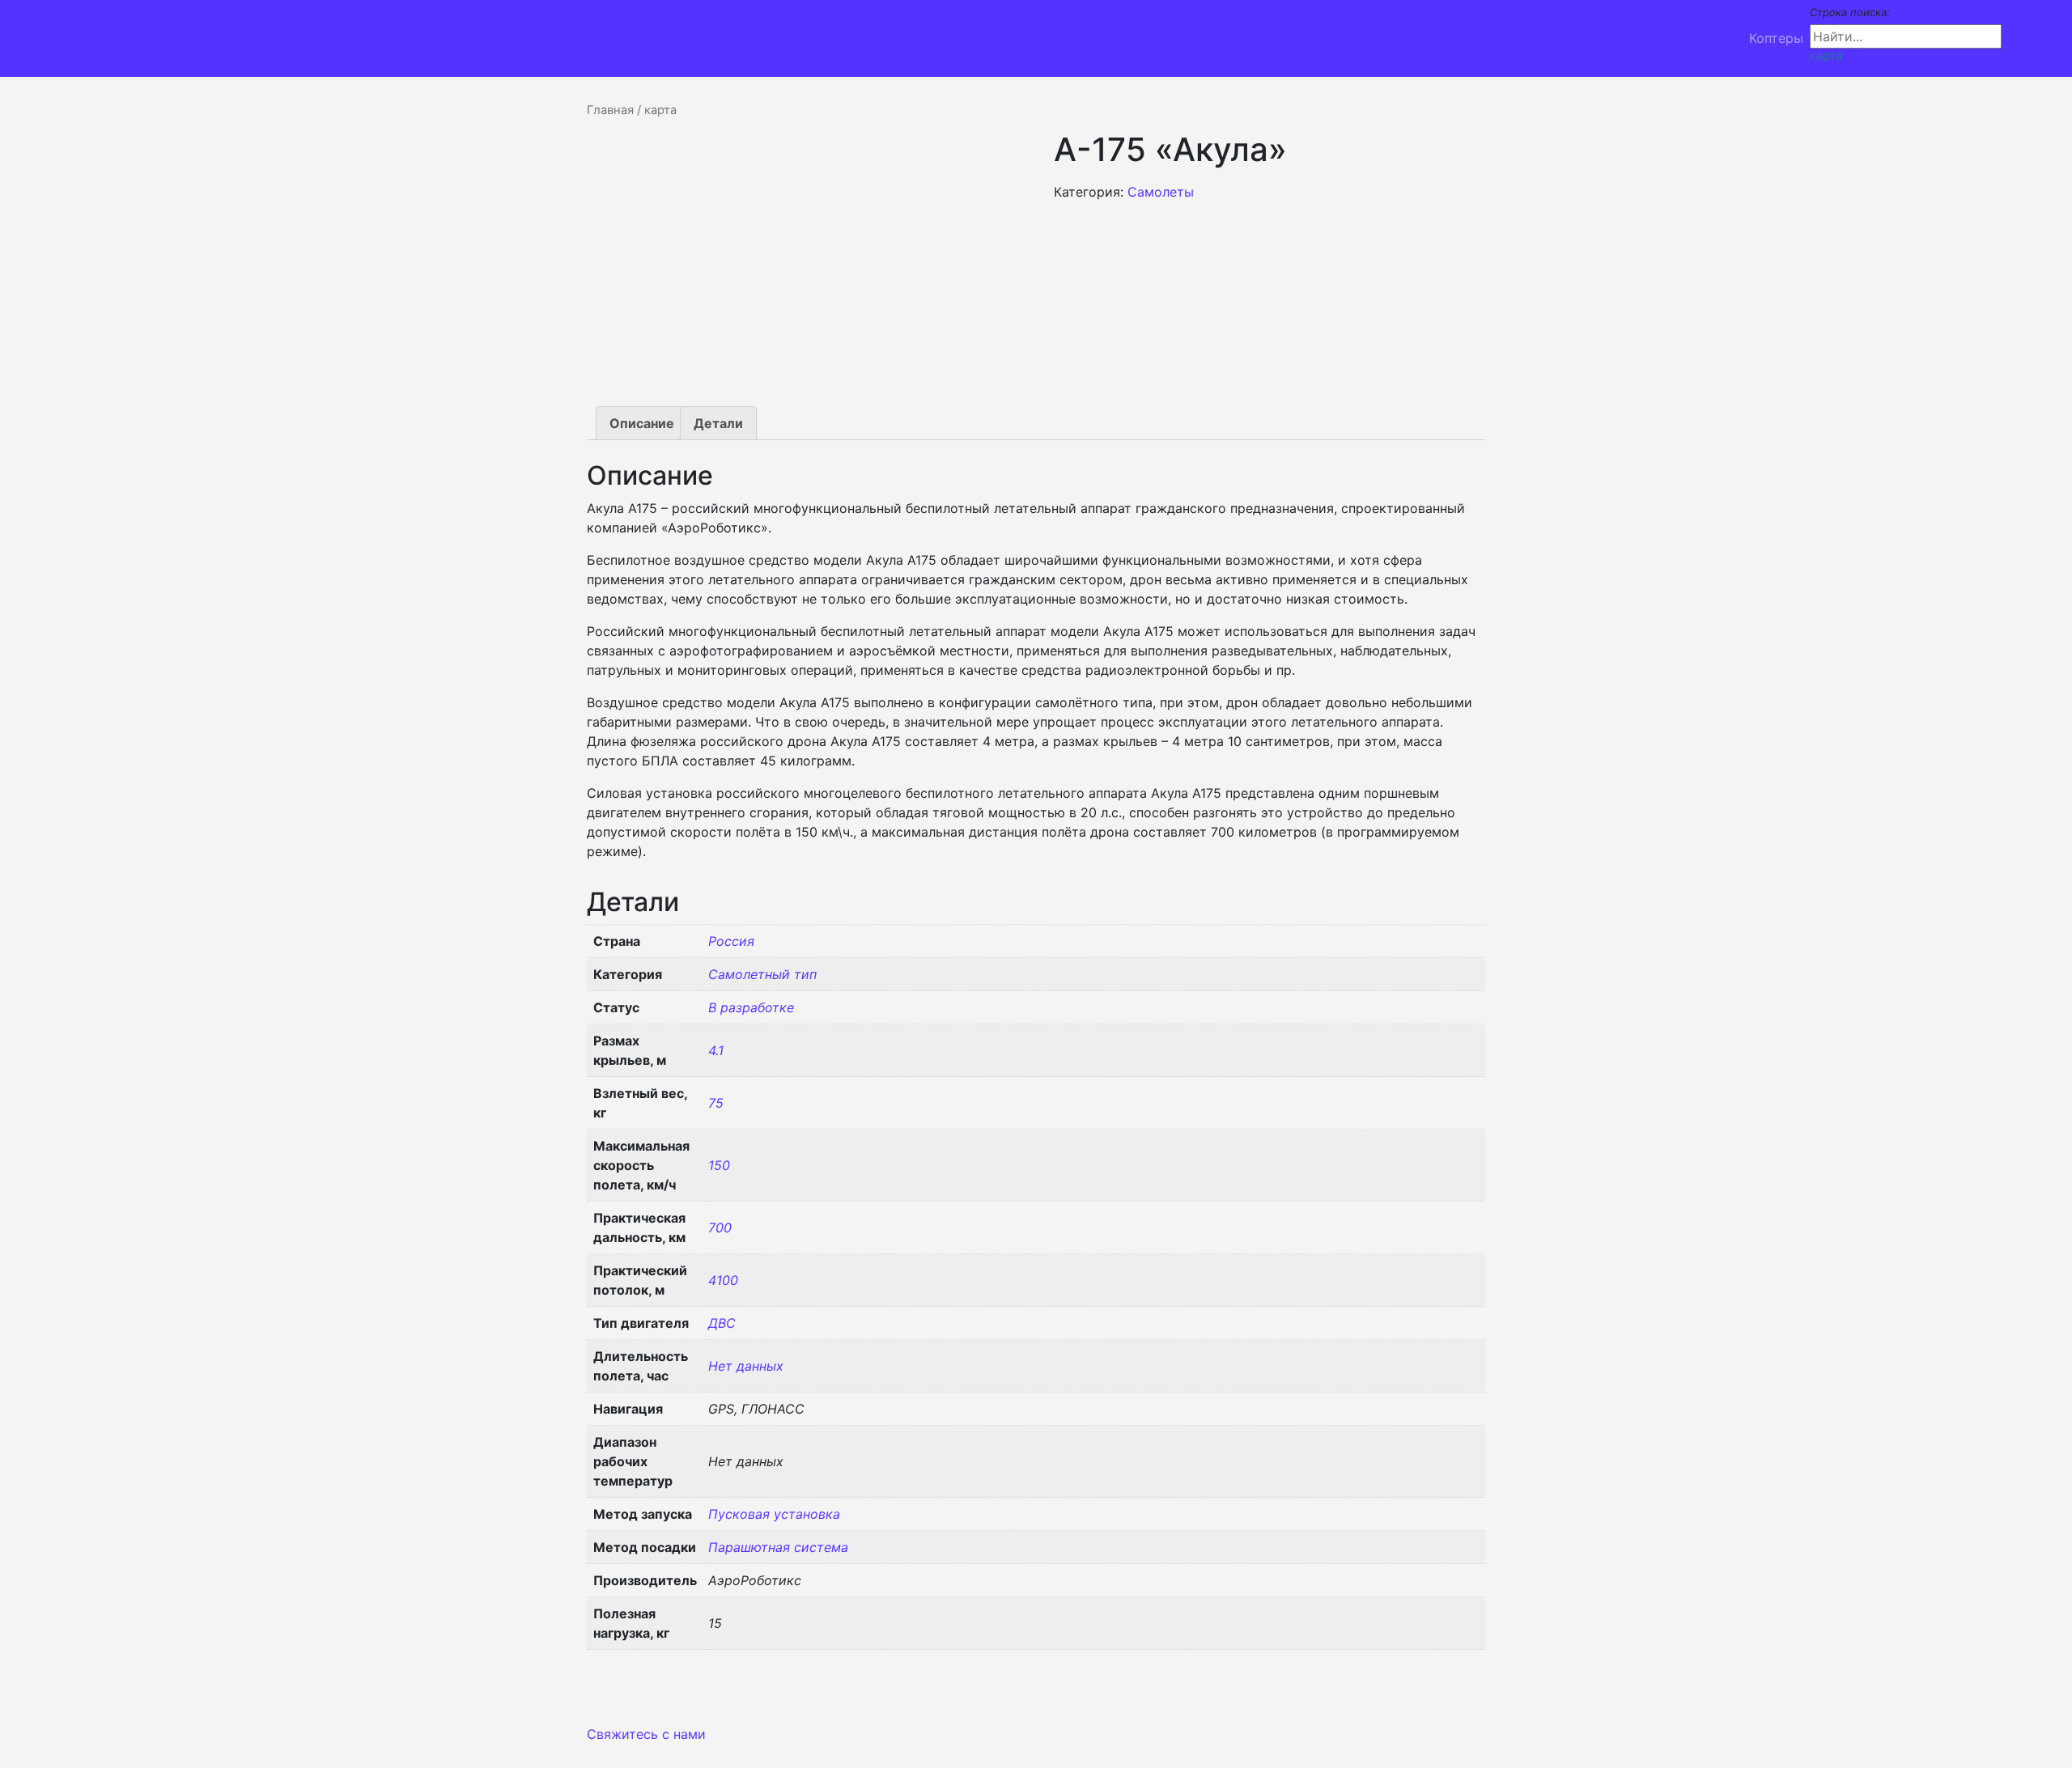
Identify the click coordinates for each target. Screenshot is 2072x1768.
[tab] (642, 423)
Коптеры (1776, 38)
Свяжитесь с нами (646, 1734)
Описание (642, 423)
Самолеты (1161, 192)
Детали (718, 423)
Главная (610, 110)
